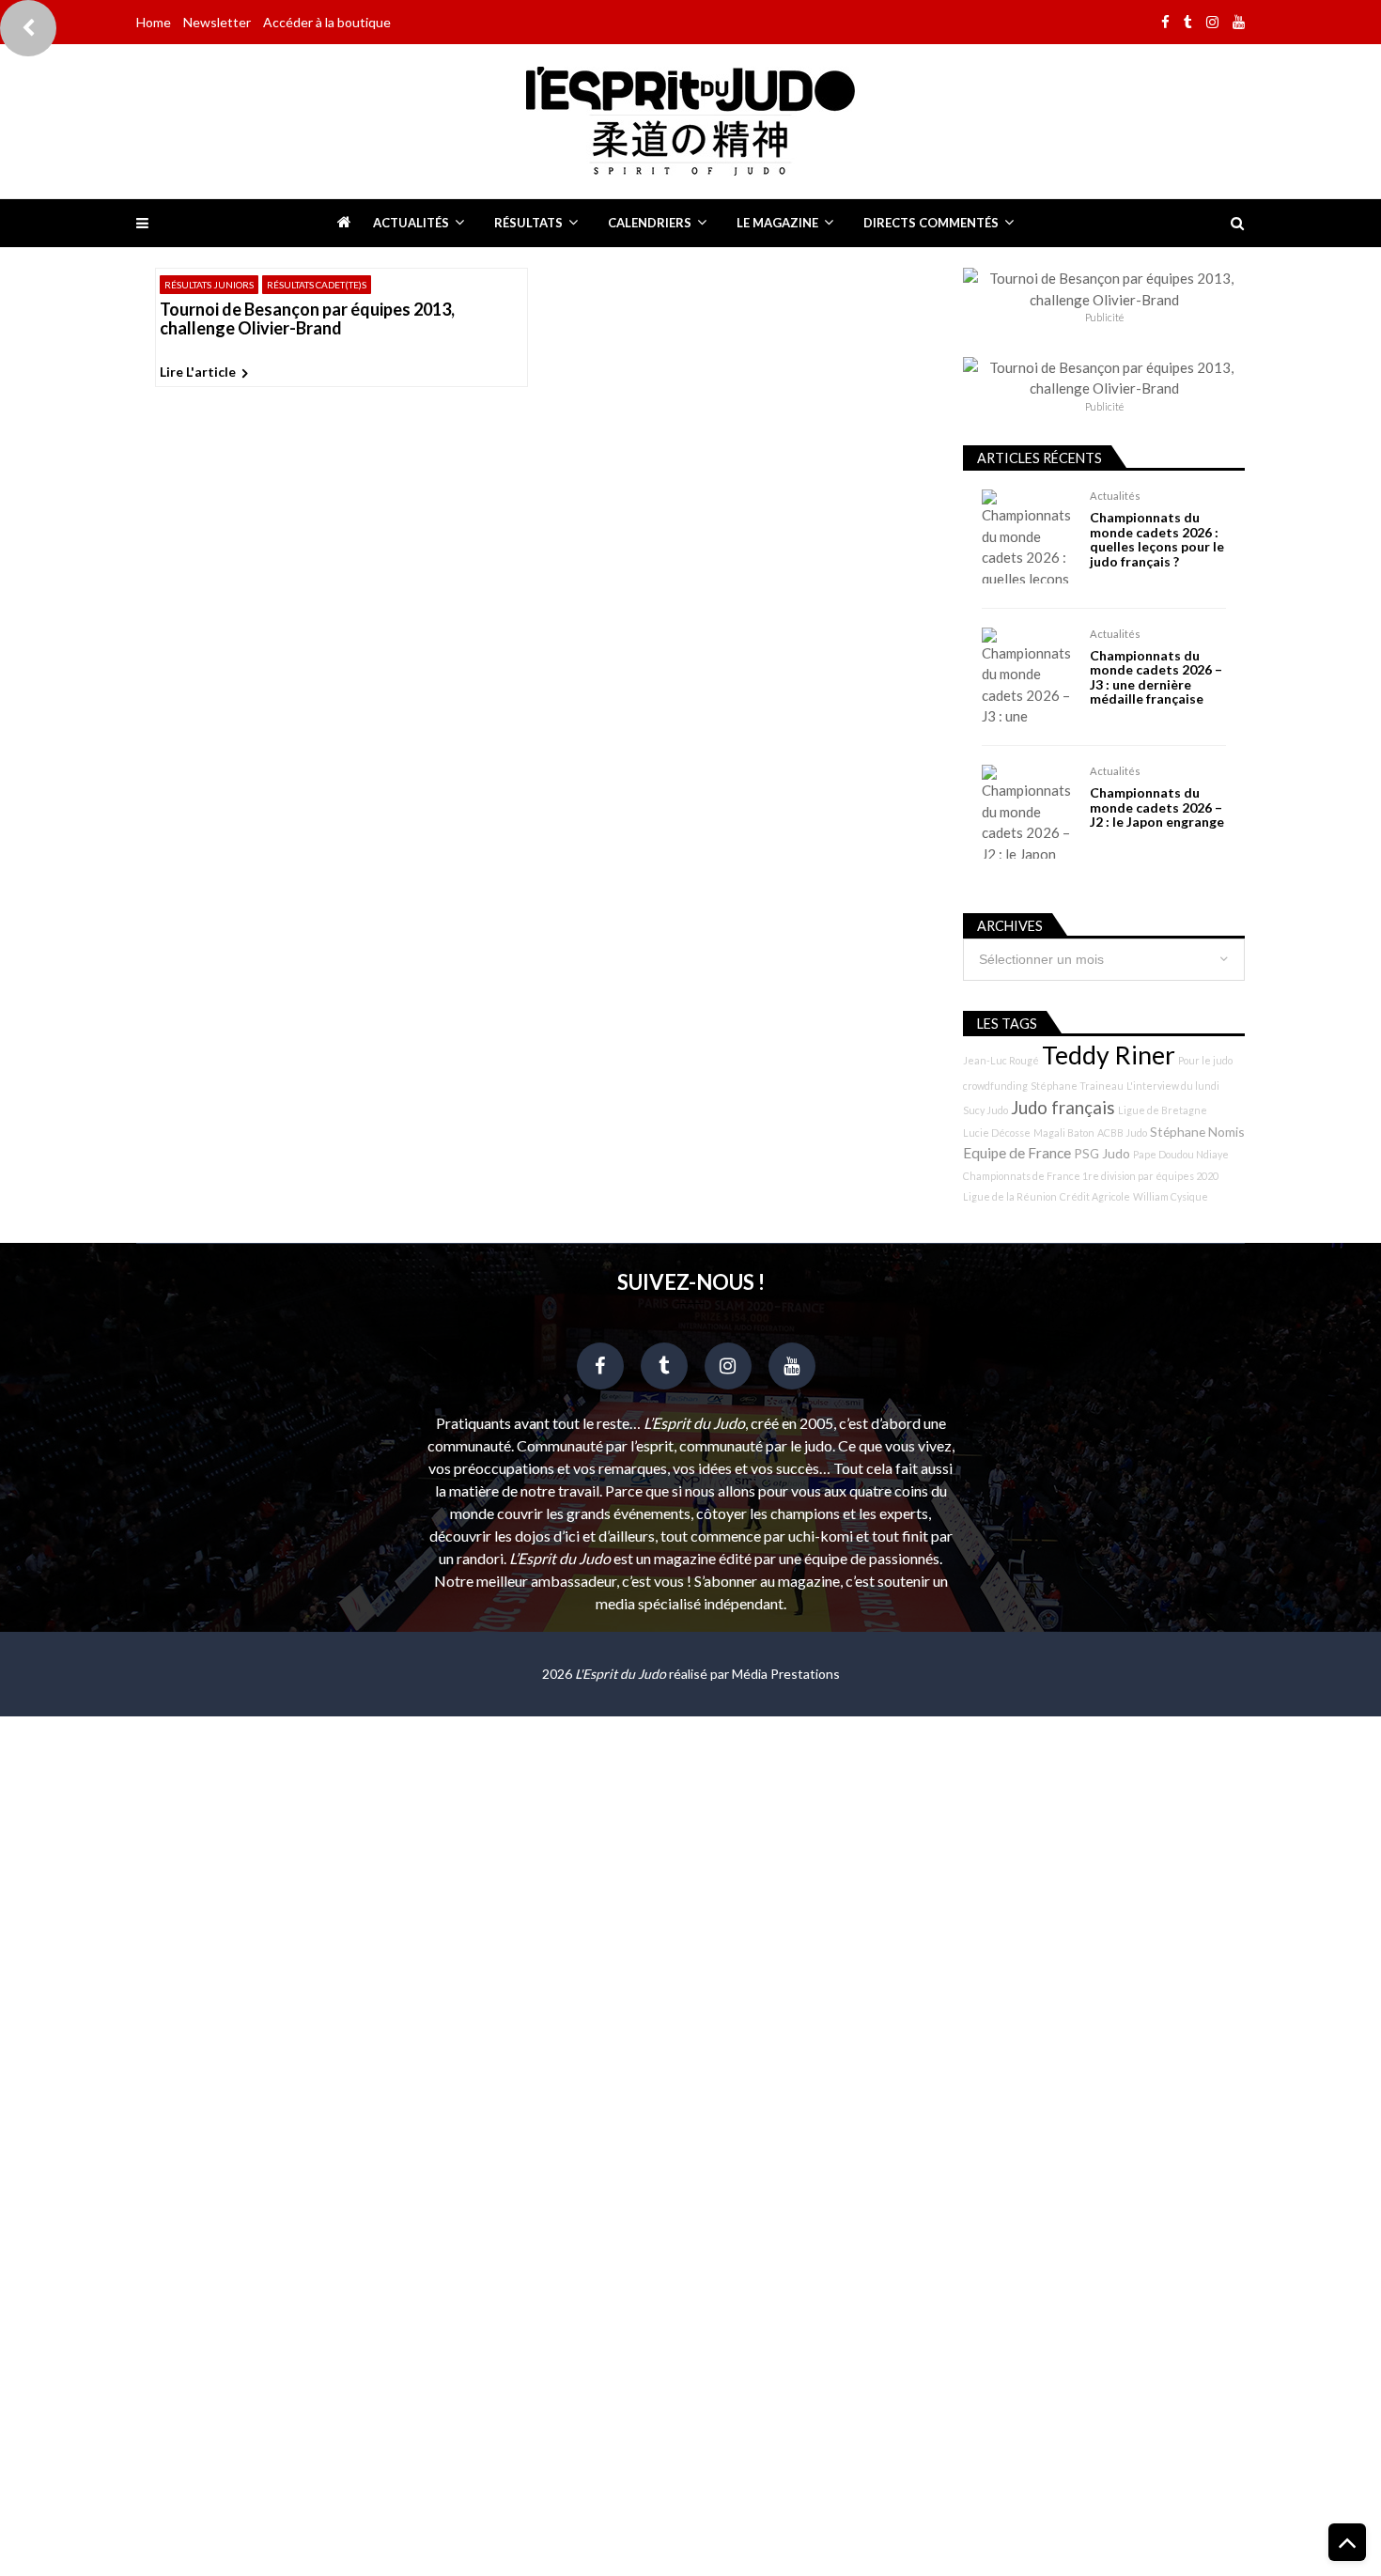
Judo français (1063, 1108)
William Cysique (1171, 1196)
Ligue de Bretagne (1163, 1110)
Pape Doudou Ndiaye (1181, 1154)
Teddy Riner (1109, 1055)
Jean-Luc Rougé (1001, 1060)
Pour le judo (1205, 1060)
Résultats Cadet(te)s (317, 285)
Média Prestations (786, 1674)
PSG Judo (1102, 1153)
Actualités (411, 223)
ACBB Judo (1122, 1133)
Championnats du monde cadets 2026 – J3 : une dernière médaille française (1156, 677)
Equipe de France (1017, 1153)
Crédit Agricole (1095, 1196)
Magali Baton (1064, 1133)
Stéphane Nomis (1197, 1132)
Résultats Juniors (209, 285)
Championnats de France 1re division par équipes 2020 (1091, 1176)
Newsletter (217, 22)
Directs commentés (931, 223)
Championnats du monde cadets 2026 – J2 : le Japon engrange (1157, 807)
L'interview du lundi (1173, 1086)
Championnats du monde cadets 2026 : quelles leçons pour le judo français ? (1157, 539)
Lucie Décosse (997, 1133)
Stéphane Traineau (1077, 1086)
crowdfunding (995, 1086)
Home (154, 22)
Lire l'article (198, 372)
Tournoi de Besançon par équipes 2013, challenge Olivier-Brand (307, 319)
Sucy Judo (985, 1110)
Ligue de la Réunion (1010, 1196)
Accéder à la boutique (327, 22)
